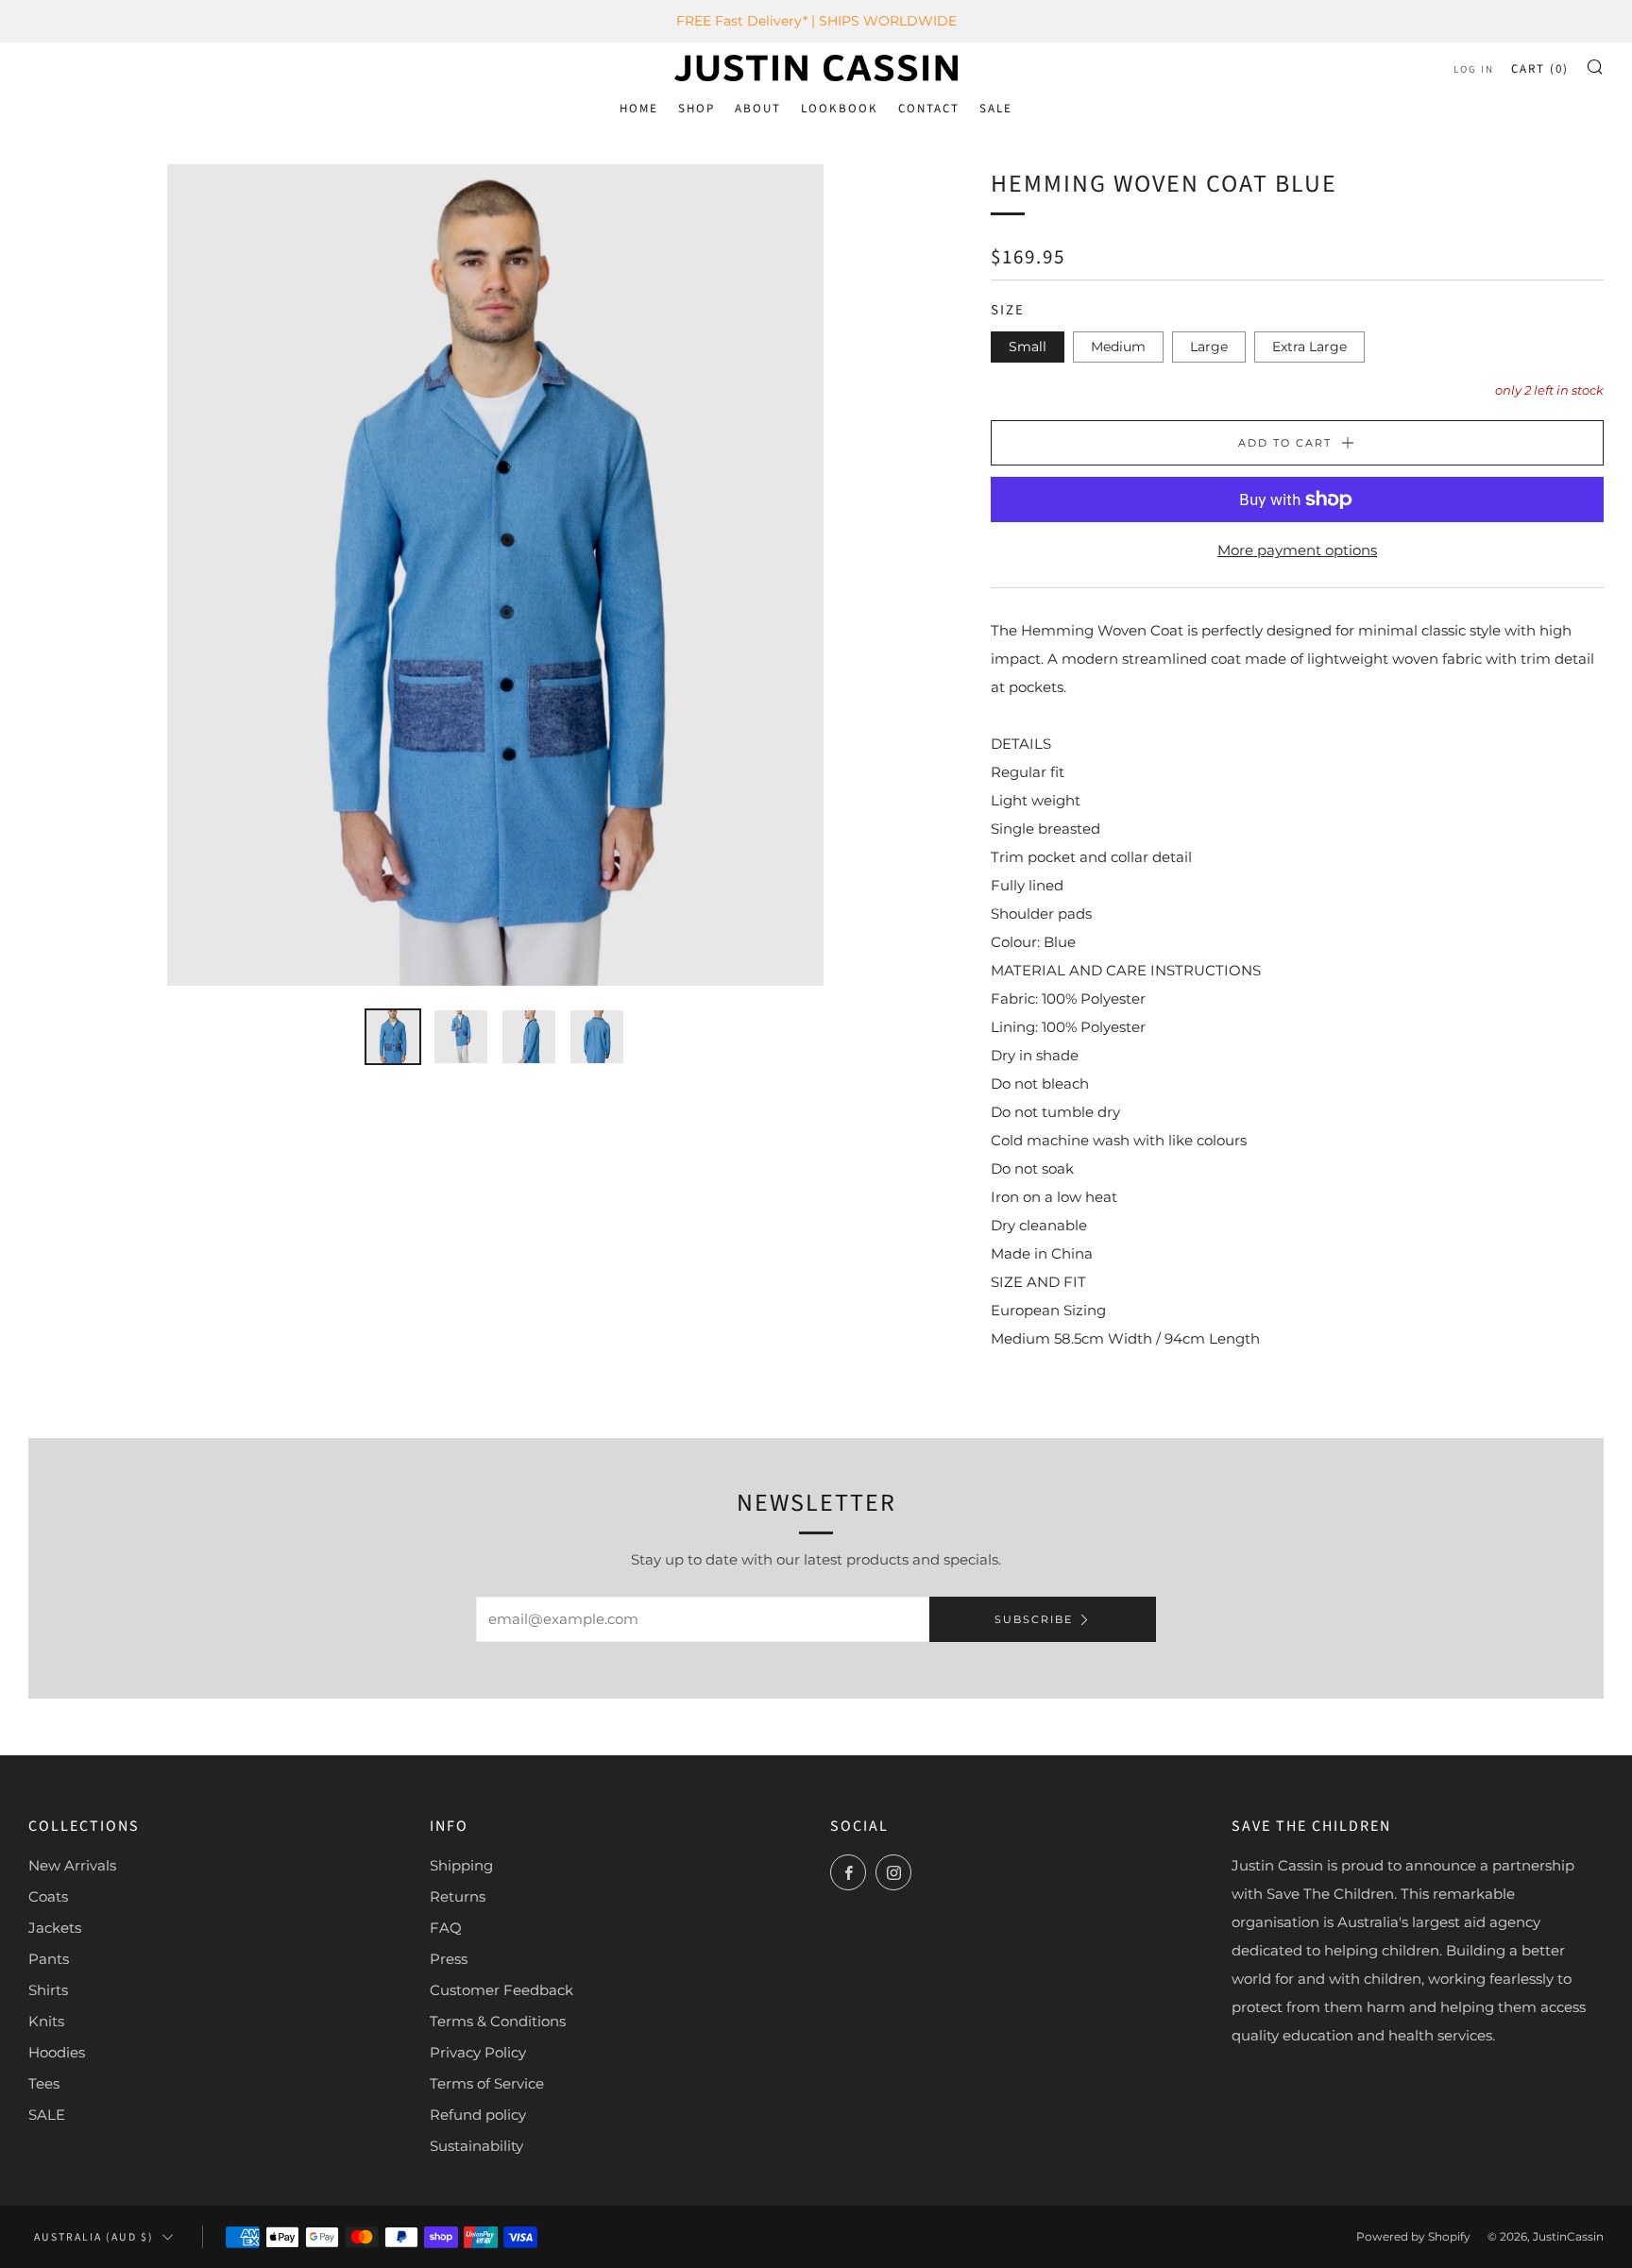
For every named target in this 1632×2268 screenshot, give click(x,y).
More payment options (1297, 550)
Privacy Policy (478, 2052)
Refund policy (478, 2115)
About (758, 109)
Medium (1118, 347)
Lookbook (840, 109)
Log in (1474, 69)
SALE (996, 109)
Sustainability (476, 2146)
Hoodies (57, 2052)
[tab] (393, 1037)
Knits (46, 2021)
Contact (929, 109)
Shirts (48, 1990)
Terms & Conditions (498, 2021)
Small (1028, 347)
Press (449, 1959)
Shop (697, 109)
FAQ (446, 1928)
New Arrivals (72, 1865)
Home (639, 109)
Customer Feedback (501, 1990)
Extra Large (1309, 347)
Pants (49, 1959)
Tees (44, 2083)
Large (1209, 347)
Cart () (1540, 69)
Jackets (55, 1928)
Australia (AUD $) (94, 2237)
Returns (458, 1896)
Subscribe (1034, 1619)
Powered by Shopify (1413, 2236)
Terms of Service (487, 2083)
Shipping (461, 1865)
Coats (48, 1896)
